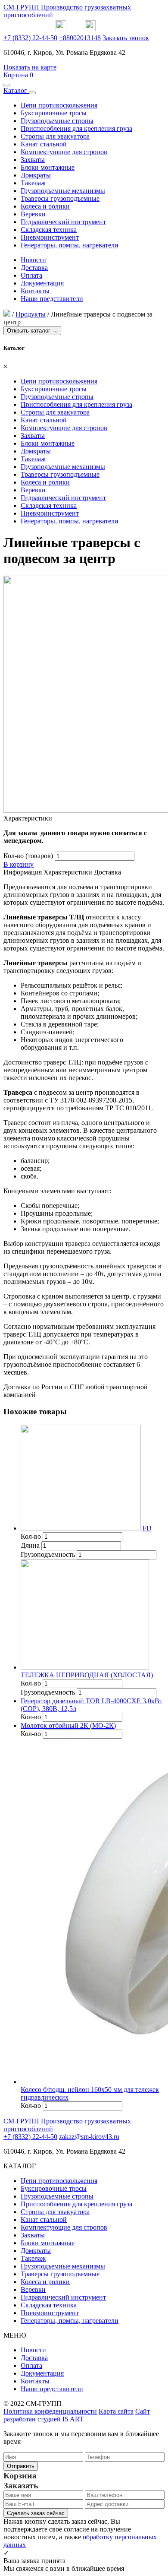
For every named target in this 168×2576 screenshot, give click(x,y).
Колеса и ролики (45, 206)
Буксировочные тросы (54, 113)
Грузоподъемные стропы (57, 121)
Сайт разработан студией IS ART (77, 2415)
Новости (33, 260)
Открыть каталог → (32, 331)
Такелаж (33, 183)
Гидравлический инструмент (63, 222)
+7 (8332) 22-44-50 (30, 38)
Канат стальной (44, 144)
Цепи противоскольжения (59, 105)
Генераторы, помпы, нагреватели (70, 245)
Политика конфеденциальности (50, 2411)
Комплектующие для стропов (64, 152)
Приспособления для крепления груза (76, 128)
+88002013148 (80, 38)
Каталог (16, 90)
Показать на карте (30, 67)
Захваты (33, 160)
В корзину (19, 864)
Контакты (35, 291)
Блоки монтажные (48, 167)
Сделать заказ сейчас (36, 2513)
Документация (42, 283)
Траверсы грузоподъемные (60, 198)
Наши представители (52, 299)
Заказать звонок (126, 38)
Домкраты (36, 175)
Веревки (33, 214)
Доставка (34, 268)
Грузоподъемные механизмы (63, 191)
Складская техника (49, 230)
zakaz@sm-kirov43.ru (89, 2137)
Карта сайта (116, 2411)
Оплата (31, 275)
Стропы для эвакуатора (55, 136)
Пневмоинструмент (50, 237)
